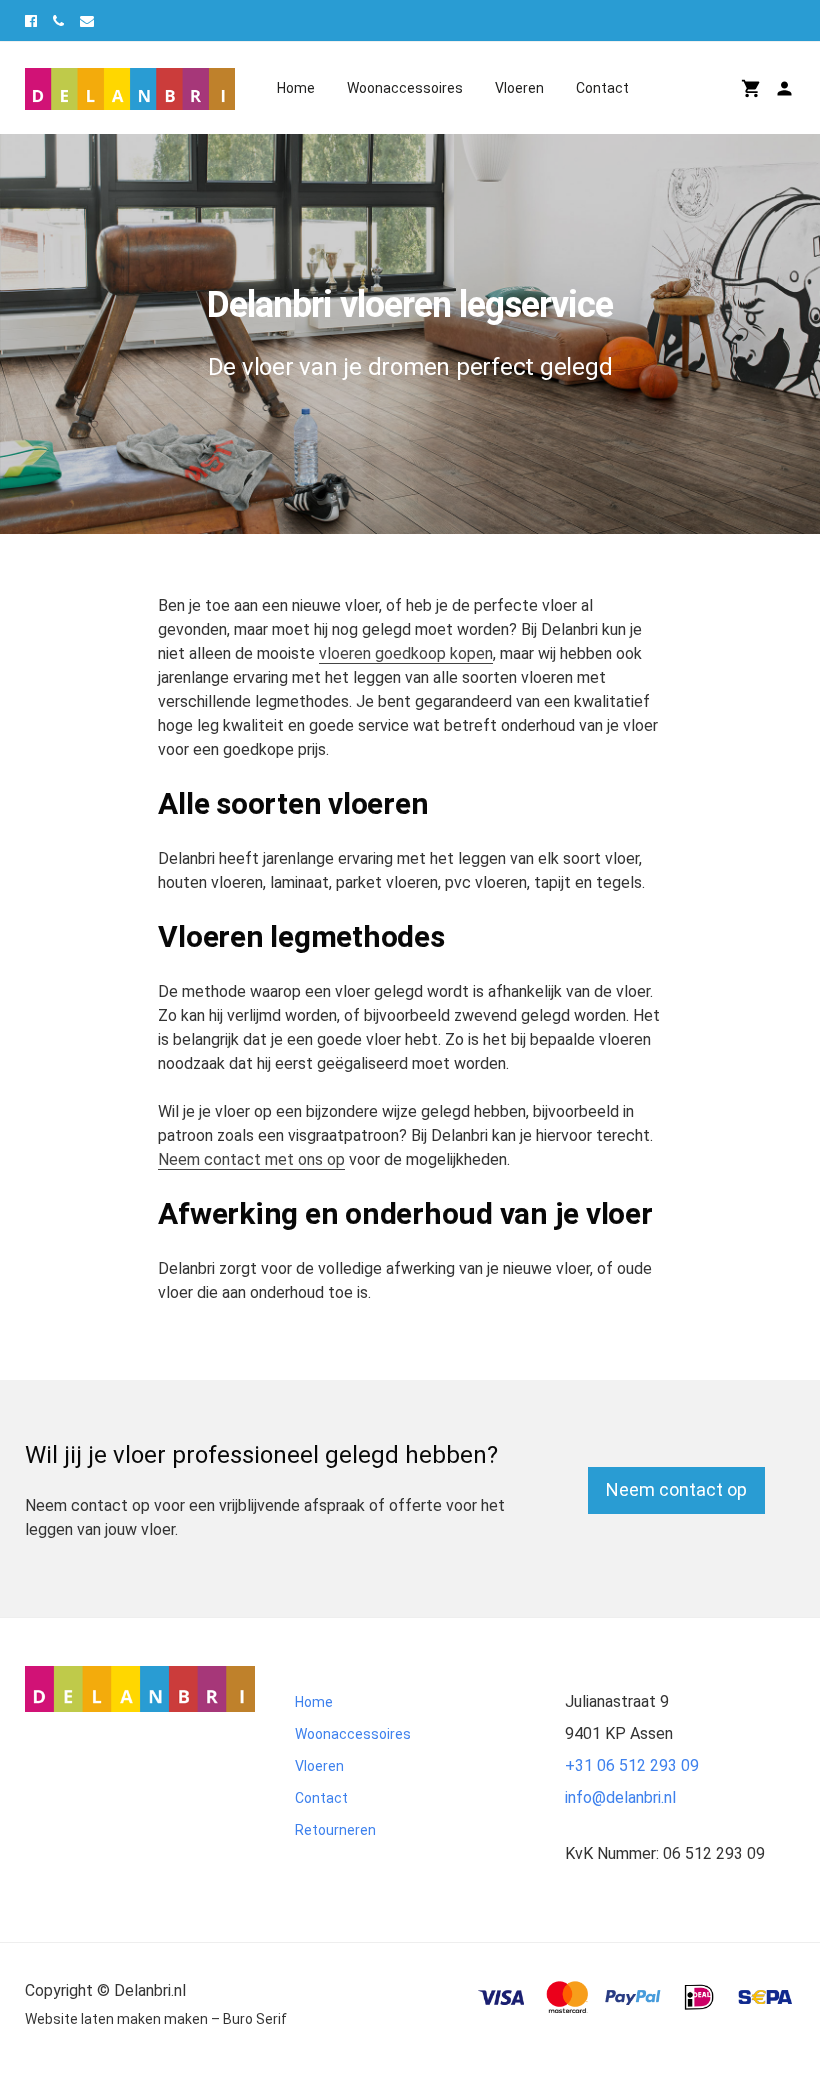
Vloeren (519, 88)
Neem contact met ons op (251, 1159)
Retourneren (335, 1830)
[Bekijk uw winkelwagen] (751, 88)
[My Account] (784, 88)
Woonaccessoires (405, 88)
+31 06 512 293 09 (632, 1765)
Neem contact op (676, 1489)
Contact (602, 88)
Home (296, 88)
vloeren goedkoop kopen (406, 653)
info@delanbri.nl (620, 1797)
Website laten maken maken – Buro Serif (156, 2019)
